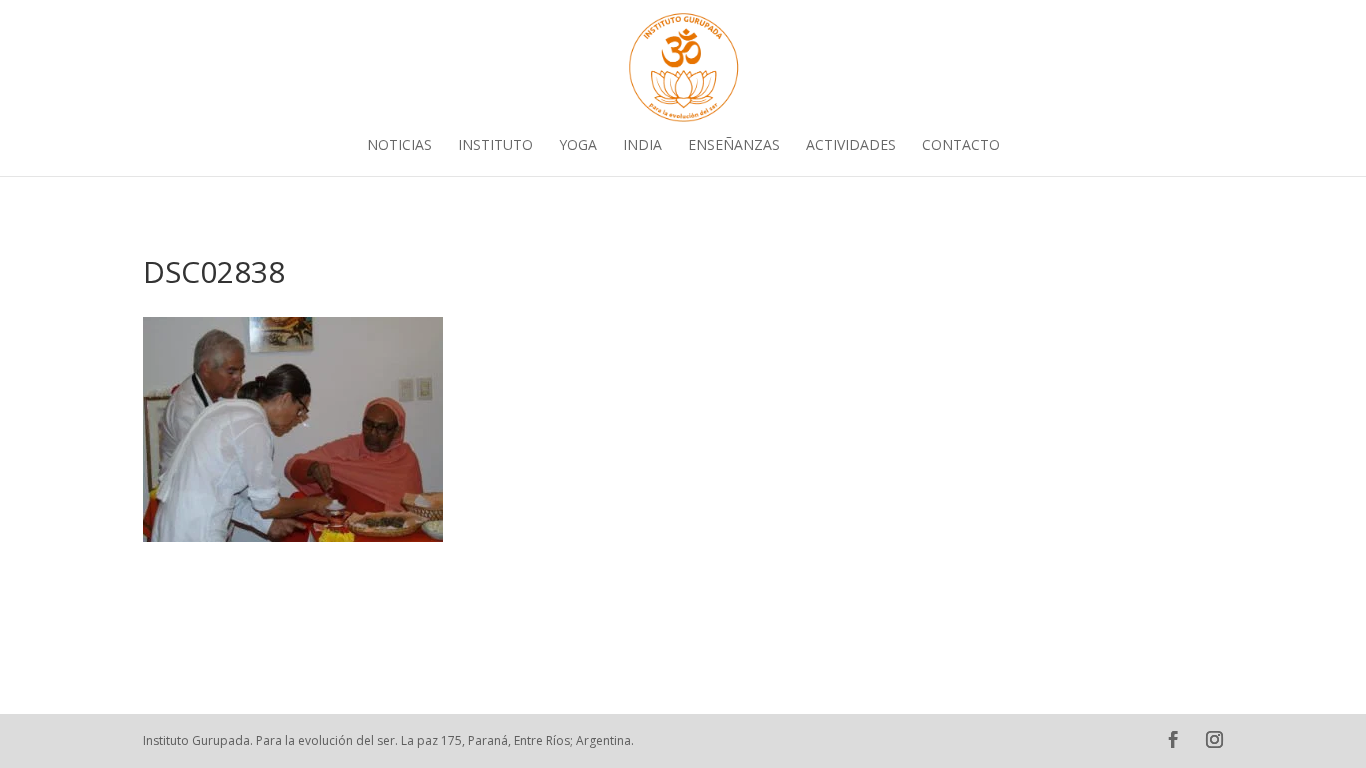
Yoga (578, 146)
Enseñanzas (734, 146)
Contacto (961, 146)
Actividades (851, 146)
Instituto (495, 146)
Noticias (399, 146)
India (642, 146)
